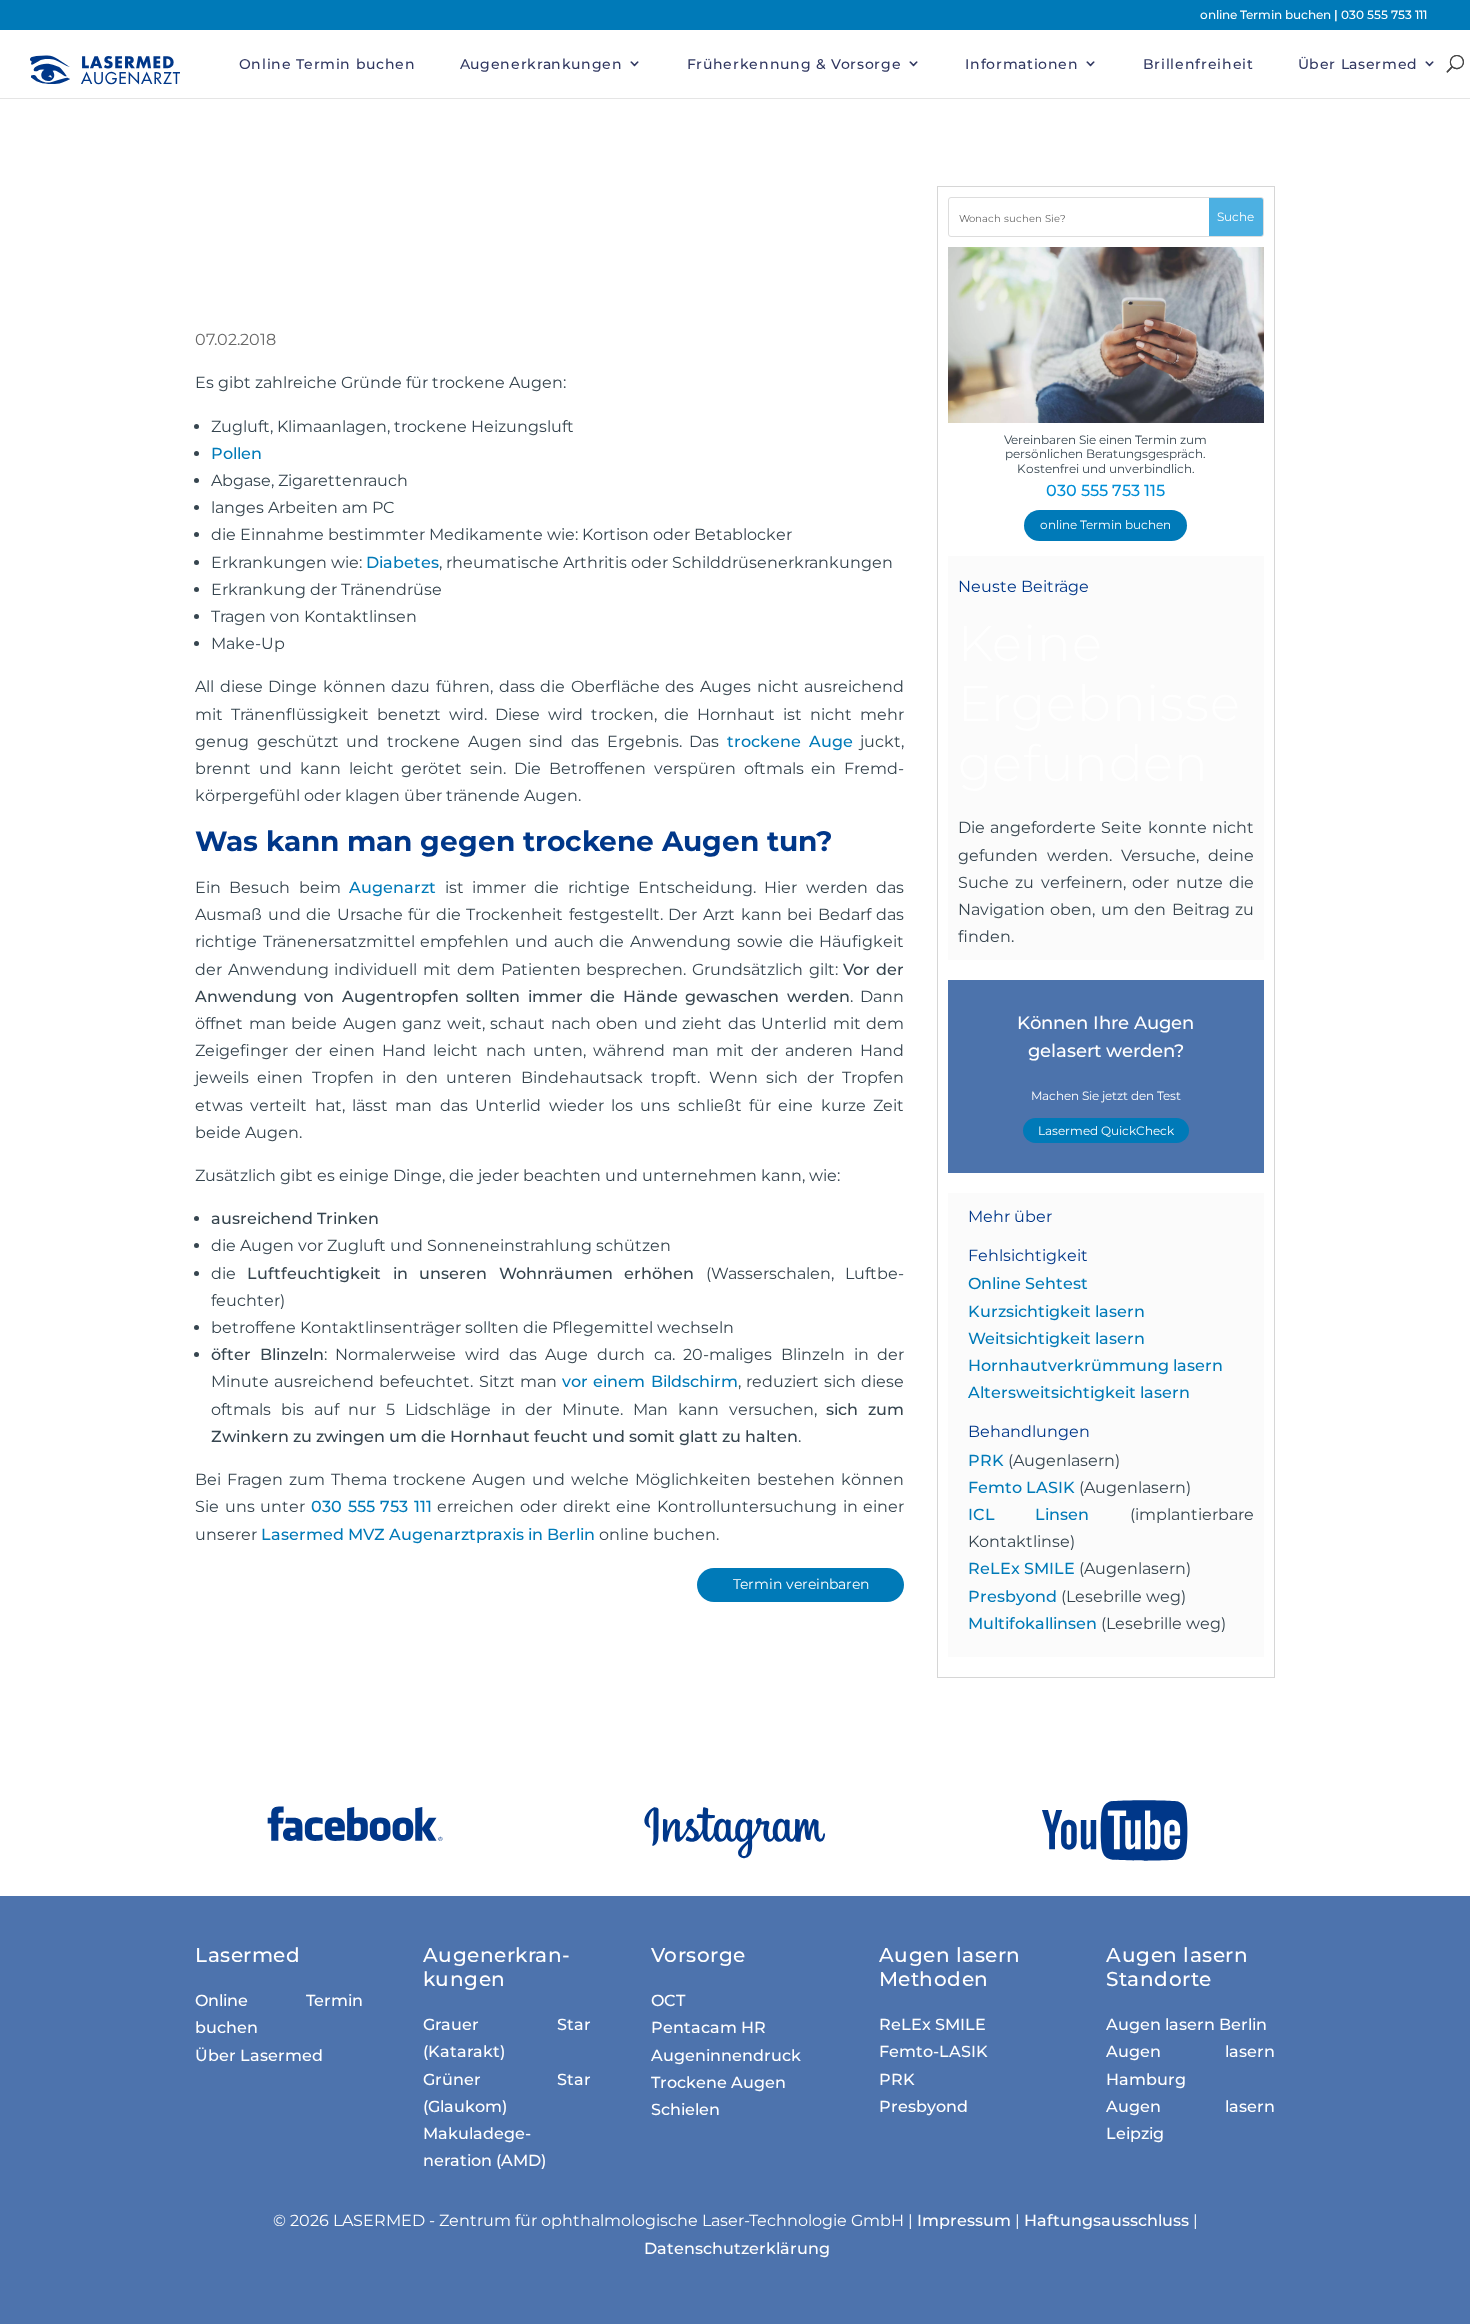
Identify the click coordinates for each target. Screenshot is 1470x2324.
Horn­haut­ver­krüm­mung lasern (1095, 1365)
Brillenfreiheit (1198, 64)
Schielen (685, 2109)
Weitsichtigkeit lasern (1056, 1338)
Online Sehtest (1028, 1283)
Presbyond (1012, 1596)
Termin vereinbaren (801, 1584)
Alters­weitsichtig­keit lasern (1079, 1392)
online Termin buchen (1267, 14)
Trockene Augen (718, 2082)
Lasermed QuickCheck (1106, 1130)
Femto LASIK (1021, 1487)
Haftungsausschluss (1106, 2220)
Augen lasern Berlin (1186, 2024)
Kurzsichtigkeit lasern (1056, 1311)
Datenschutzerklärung (737, 2248)
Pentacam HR (708, 2027)
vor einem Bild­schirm (649, 1381)
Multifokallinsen (1032, 1623)
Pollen (236, 453)
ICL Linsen (1029, 1514)
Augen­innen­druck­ (726, 2055)
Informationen (1021, 64)
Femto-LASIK (933, 2051)
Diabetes (402, 562)
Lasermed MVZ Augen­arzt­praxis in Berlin (428, 1534)
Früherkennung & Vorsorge (794, 64)
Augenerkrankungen (541, 64)
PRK (986, 1460)
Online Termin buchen (327, 64)
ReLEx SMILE (1021, 1568)
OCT (668, 2000)
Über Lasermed (1358, 64)
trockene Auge (790, 741)
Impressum (964, 2220)
